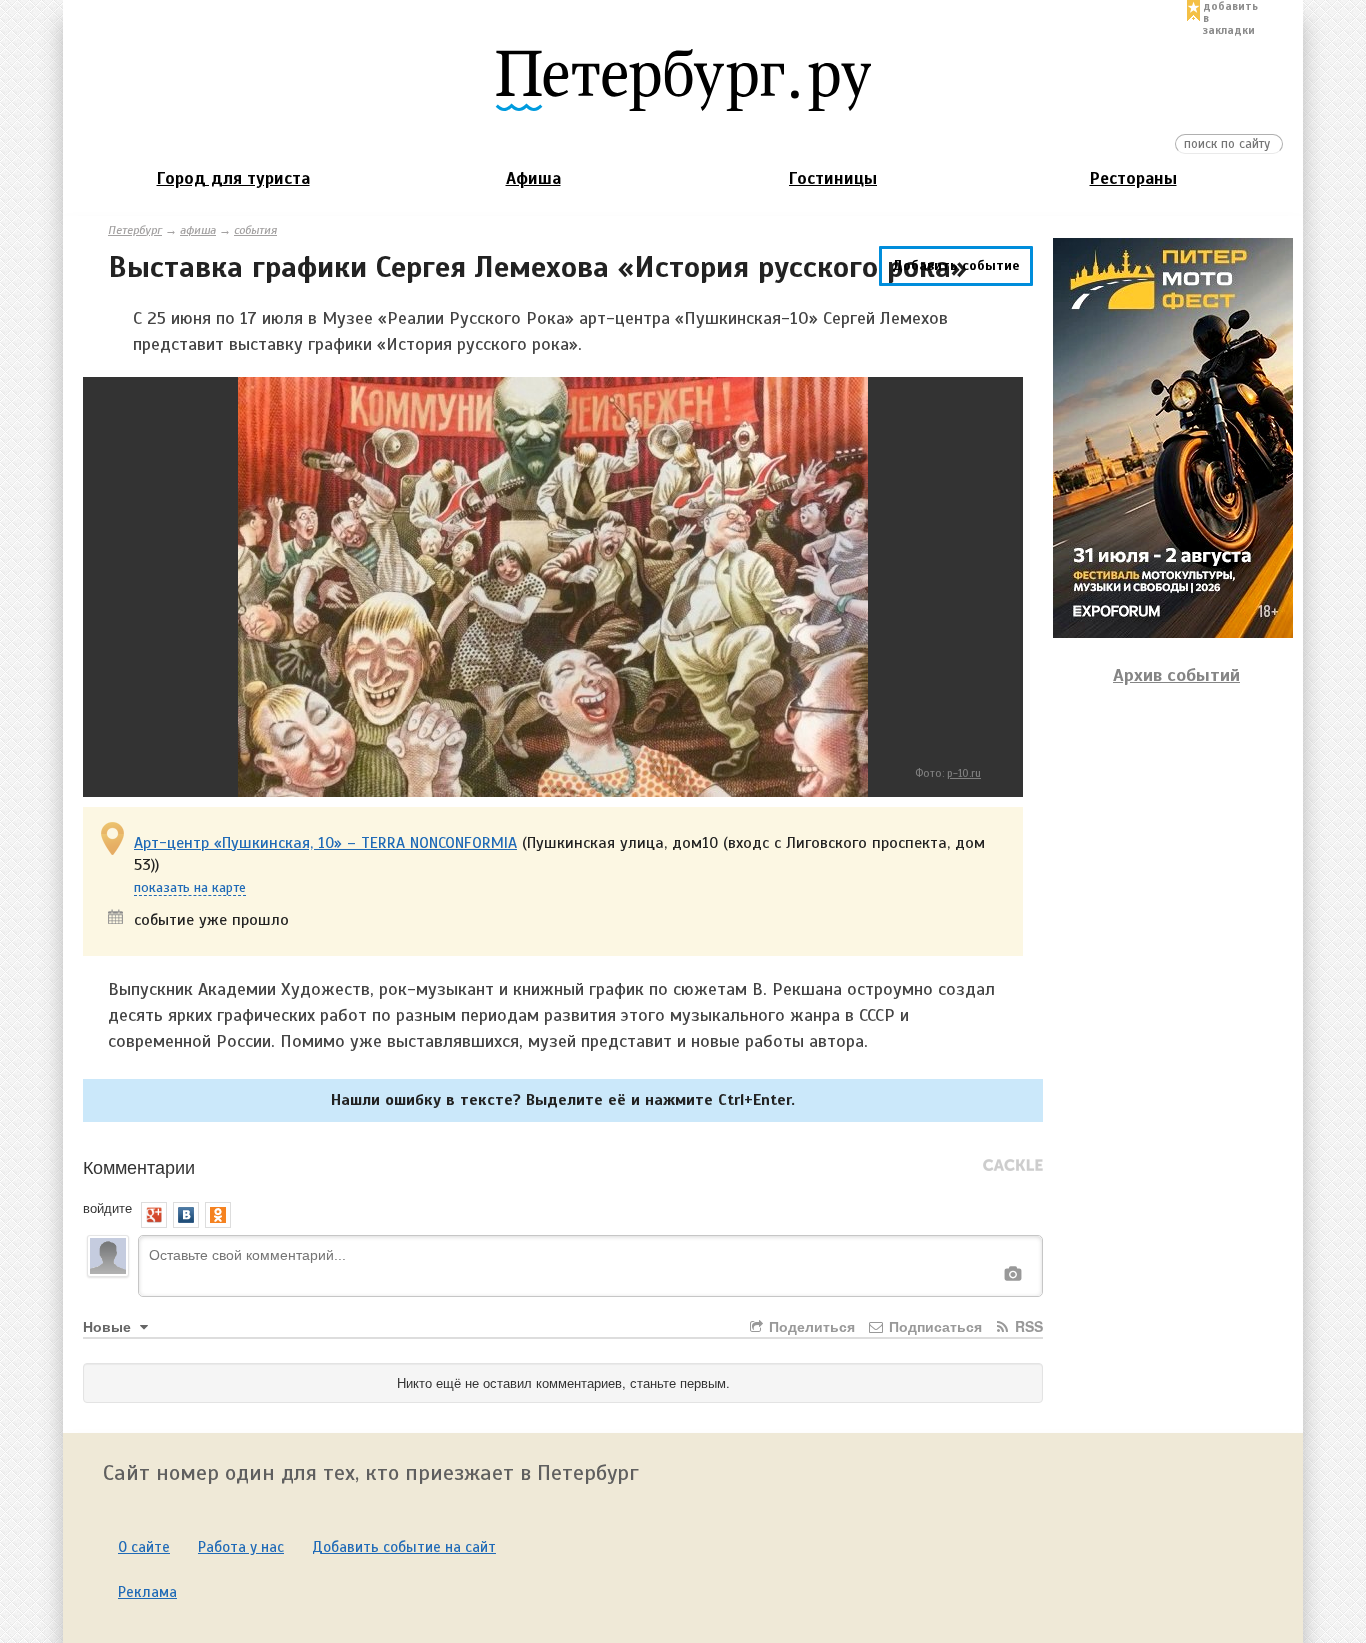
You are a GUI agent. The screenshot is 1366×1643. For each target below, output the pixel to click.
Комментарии (139, 1166)
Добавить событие (956, 265)
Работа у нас (241, 1547)
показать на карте (190, 888)
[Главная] (683, 79)
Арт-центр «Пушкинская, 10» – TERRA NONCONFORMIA (325, 843)
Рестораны (1133, 178)
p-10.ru (964, 773)
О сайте (144, 1547)
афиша (198, 230)
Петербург (135, 230)
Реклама (147, 1592)
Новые (109, 1326)
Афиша (533, 178)
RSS (1027, 1326)
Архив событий (1176, 675)
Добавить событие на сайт (404, 1547)
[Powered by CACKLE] (1013, 1166)
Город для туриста (233, 178)
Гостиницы (833, 178)
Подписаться (933, 1326)
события (255, 230)
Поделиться (810, 1326)
